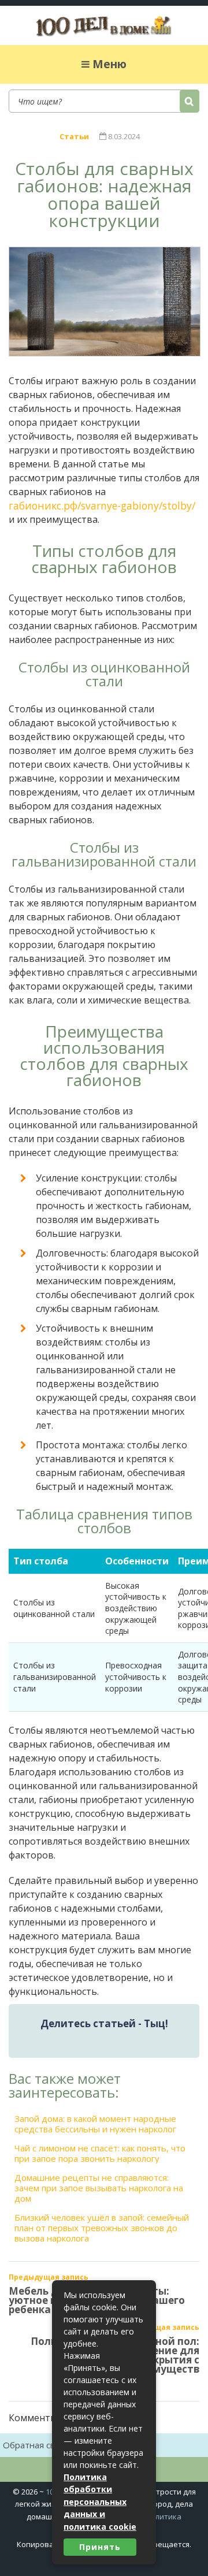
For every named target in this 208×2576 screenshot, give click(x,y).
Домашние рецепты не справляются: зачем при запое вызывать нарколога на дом (99, 2188)
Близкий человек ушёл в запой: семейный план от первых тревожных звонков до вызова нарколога (102, 2228)
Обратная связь (36, 2445)
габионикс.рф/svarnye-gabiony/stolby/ (102, 505)
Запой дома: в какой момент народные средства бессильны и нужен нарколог (95, 2124)
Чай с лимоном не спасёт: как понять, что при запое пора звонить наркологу (100, 2153)
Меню (109, 64)
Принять (100, 2547)
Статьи (74, 136)
